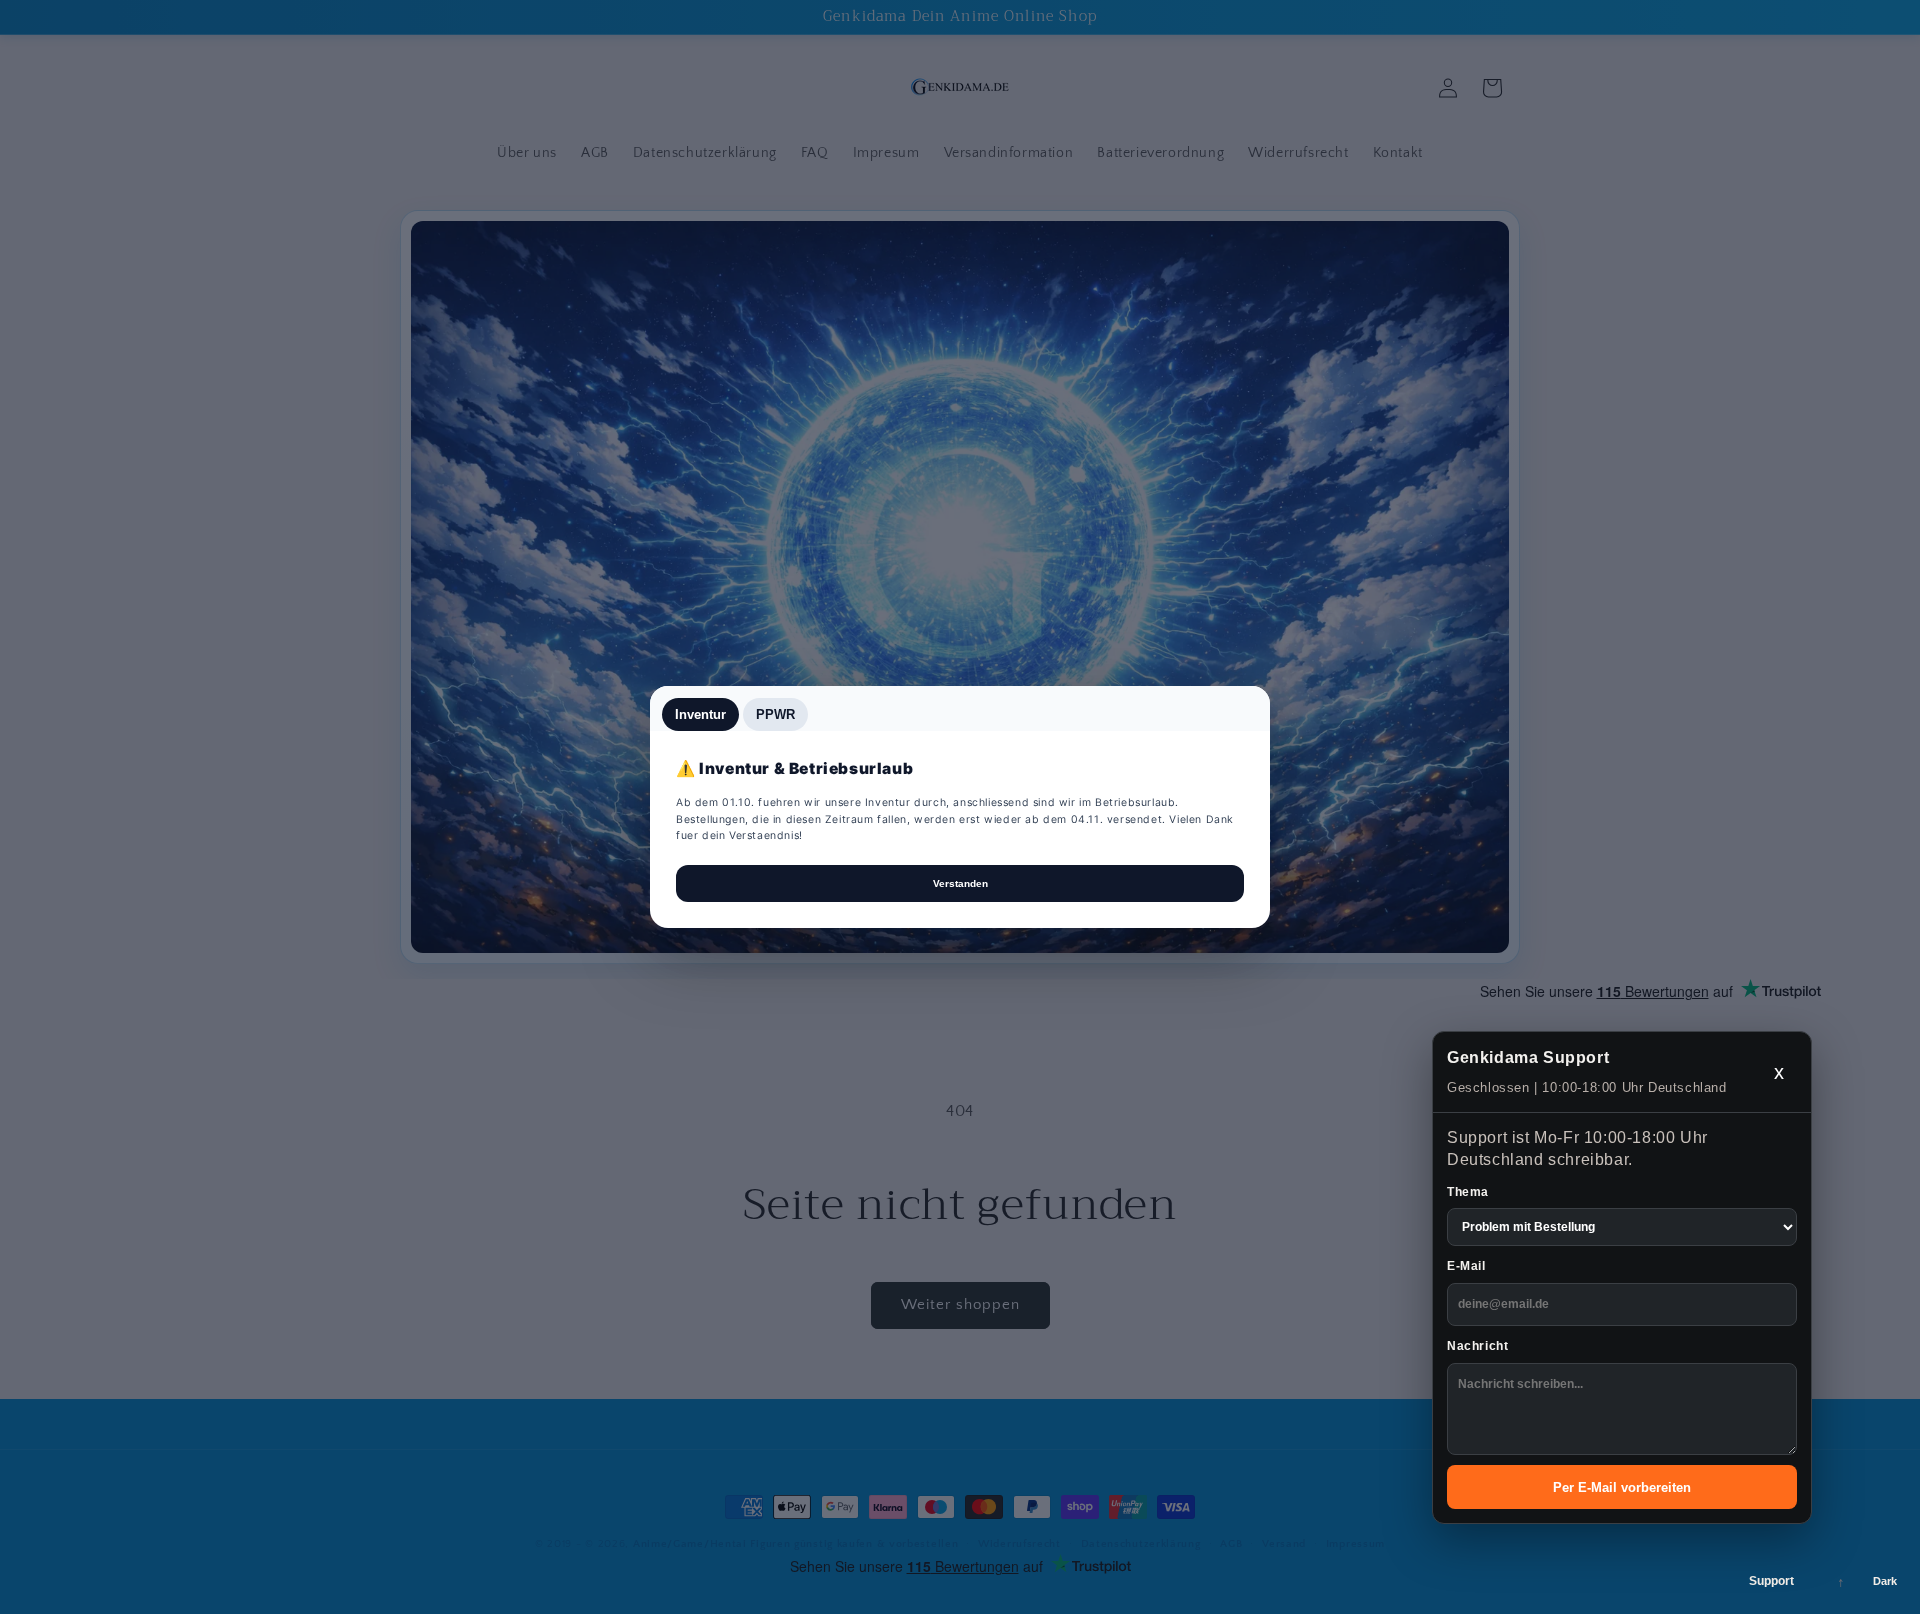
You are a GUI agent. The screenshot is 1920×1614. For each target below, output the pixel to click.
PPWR (775, 714)
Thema (1468, 1192)
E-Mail (1466, 1266)
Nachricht (1477, 1346)
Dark (1885, 1581)
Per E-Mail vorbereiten (1622, 1487)
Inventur (700, 714)
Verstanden (960, 883)
